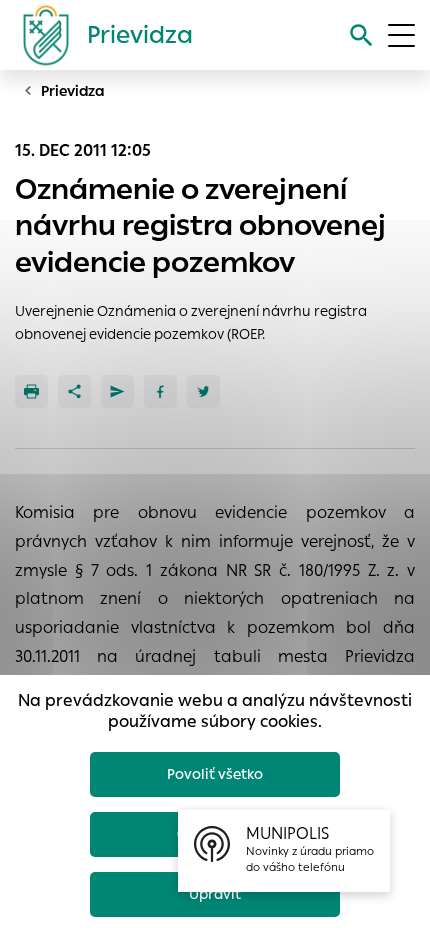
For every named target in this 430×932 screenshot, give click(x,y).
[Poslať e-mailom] (117, 391)
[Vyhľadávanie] (361, 35)
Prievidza (73, 91)
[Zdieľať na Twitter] (203, 391)
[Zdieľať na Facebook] (160, 391)
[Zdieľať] (74, 391)
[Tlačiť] (31, 391)
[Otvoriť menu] (401, 35)
